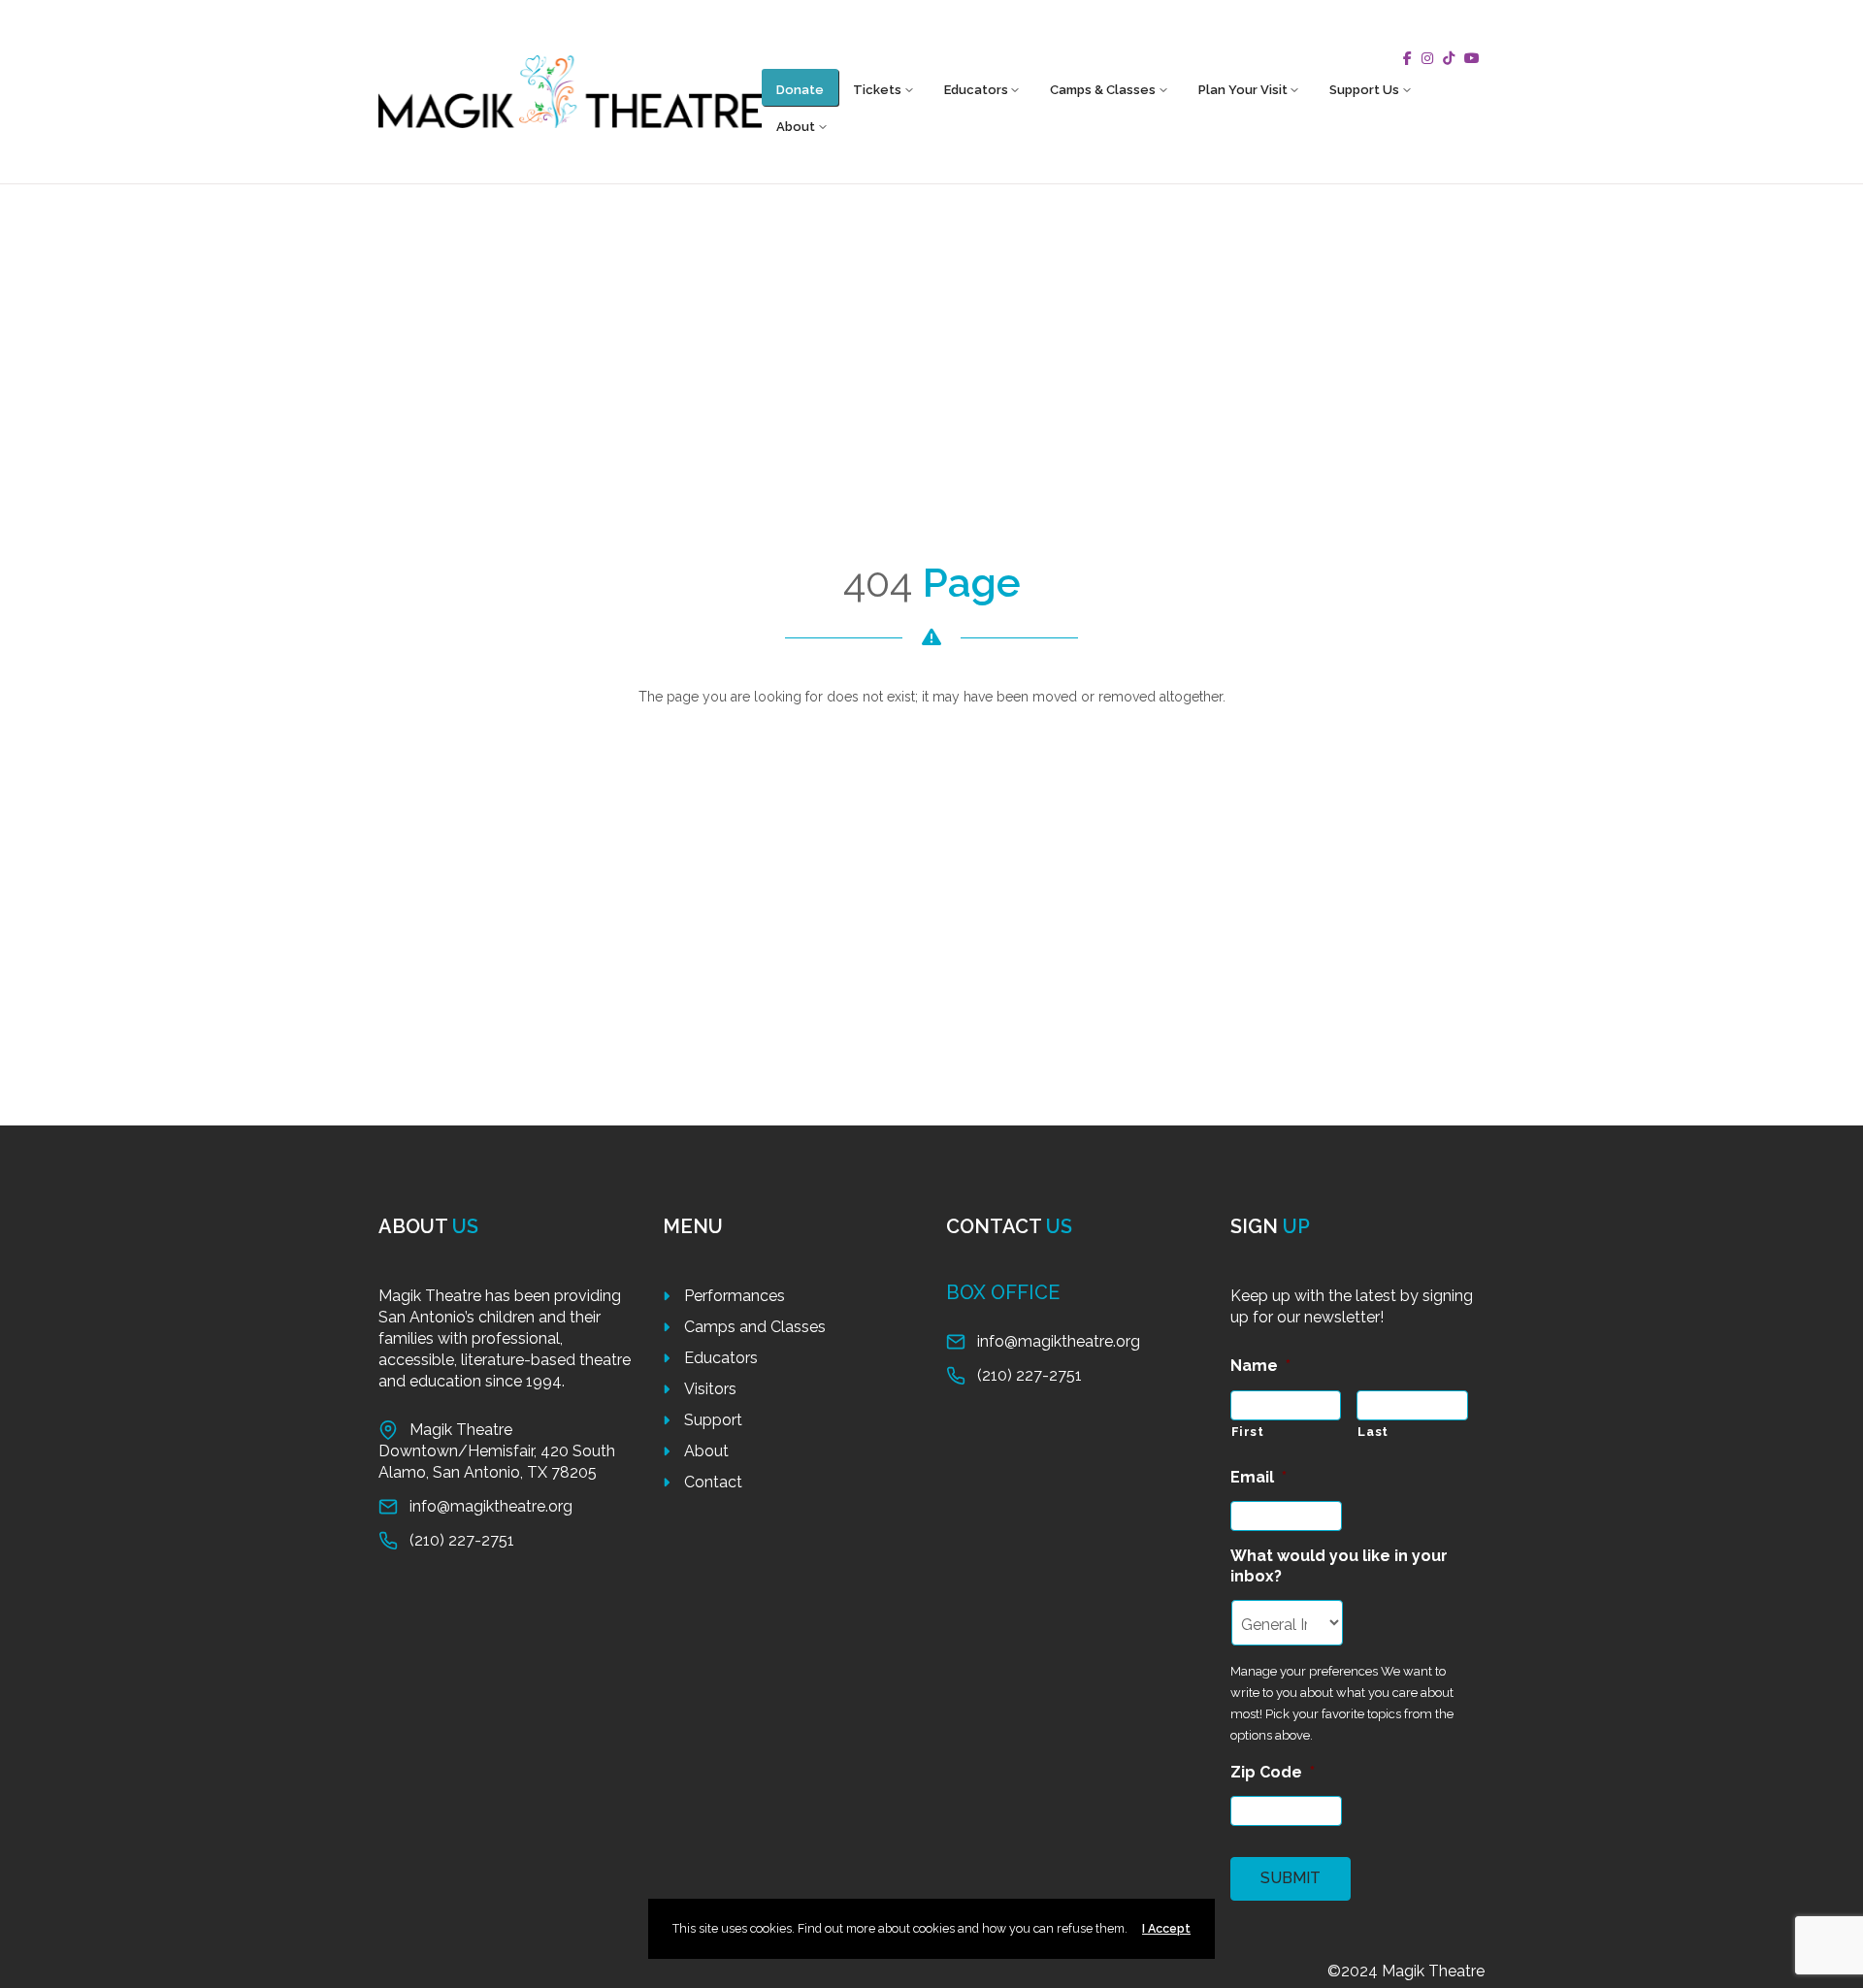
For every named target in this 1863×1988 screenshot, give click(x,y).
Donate (800, 90)
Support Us (1364, 90)
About (796, 127)
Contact (713, 1482)
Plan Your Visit (1243, 90)
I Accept (1166, 1928)
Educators (976, 90)
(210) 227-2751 (462, 1540)
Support (713, 1420)
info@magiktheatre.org (491, 1506)
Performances (735, 1296)
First (1248, 1432)
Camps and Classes (755, 1327)
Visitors (710, 1389)
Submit (1291, 1878)
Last (1373, 1432)
